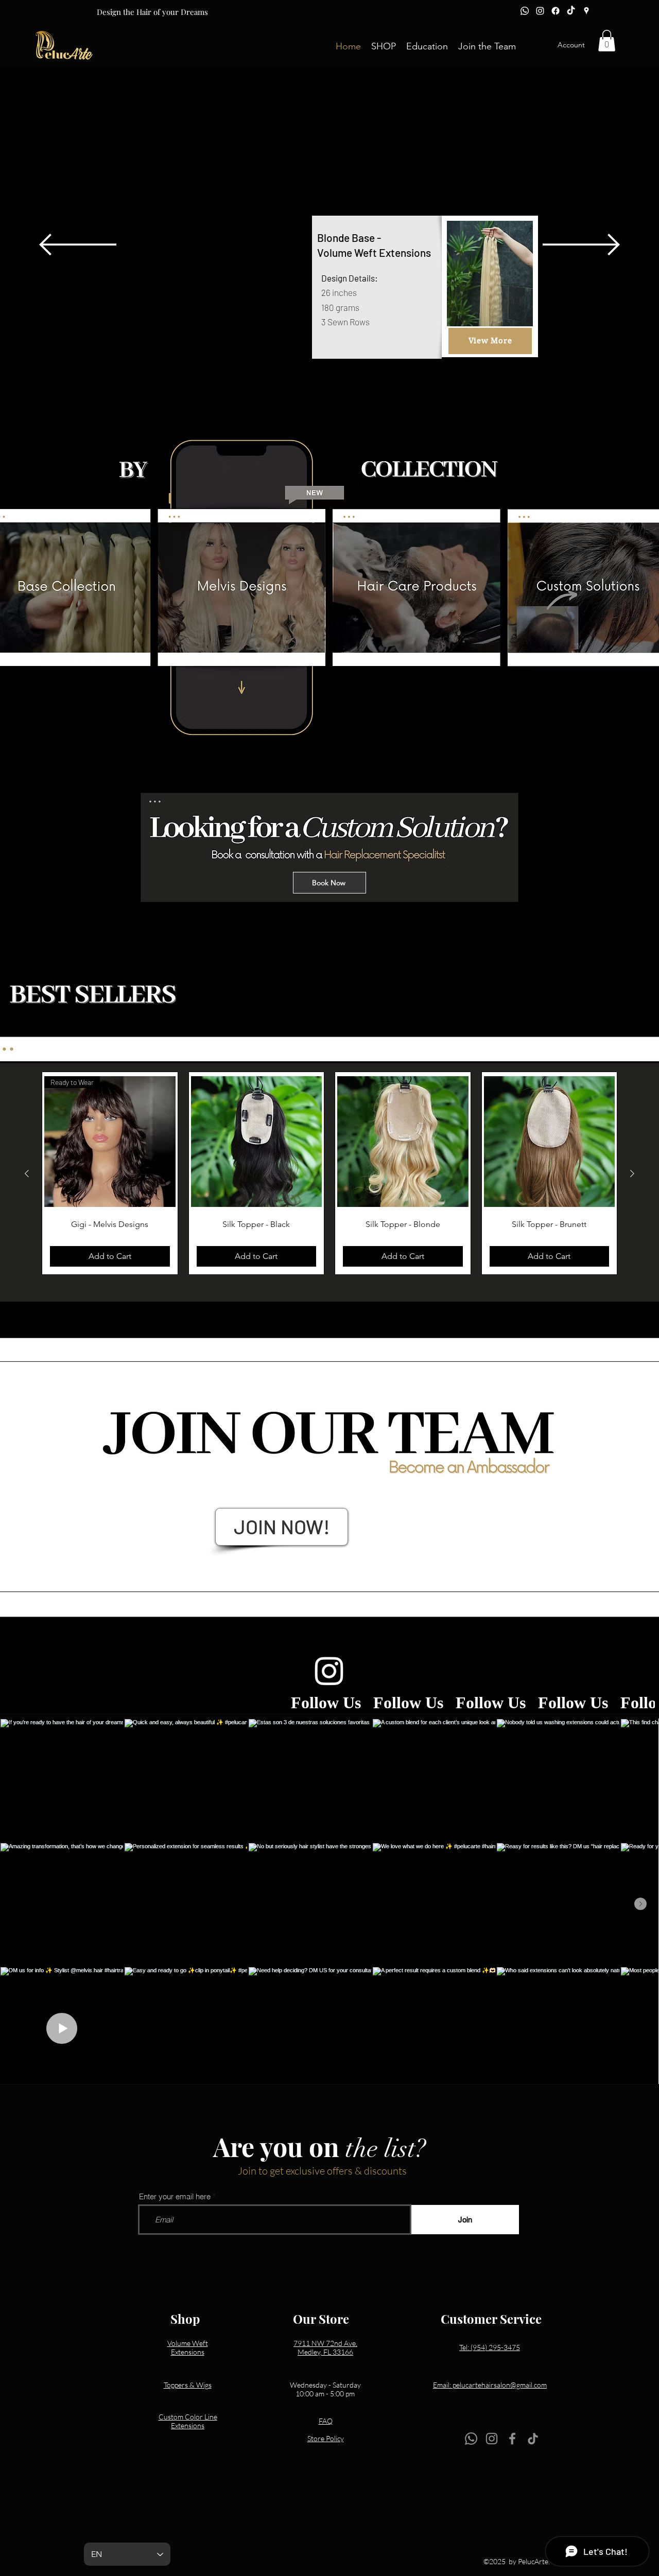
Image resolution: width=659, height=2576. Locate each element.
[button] (384, 45)
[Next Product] (632, 1173)
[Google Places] (586, 11)
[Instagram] (540, 11)
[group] (329, 1173)
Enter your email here (175, 2196)
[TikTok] (571, 11)
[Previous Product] (27, 1173)
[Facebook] (556, 11)
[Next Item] (640, 1904)
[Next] (581, 245)
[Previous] (78, 245)
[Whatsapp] (525, 11)
